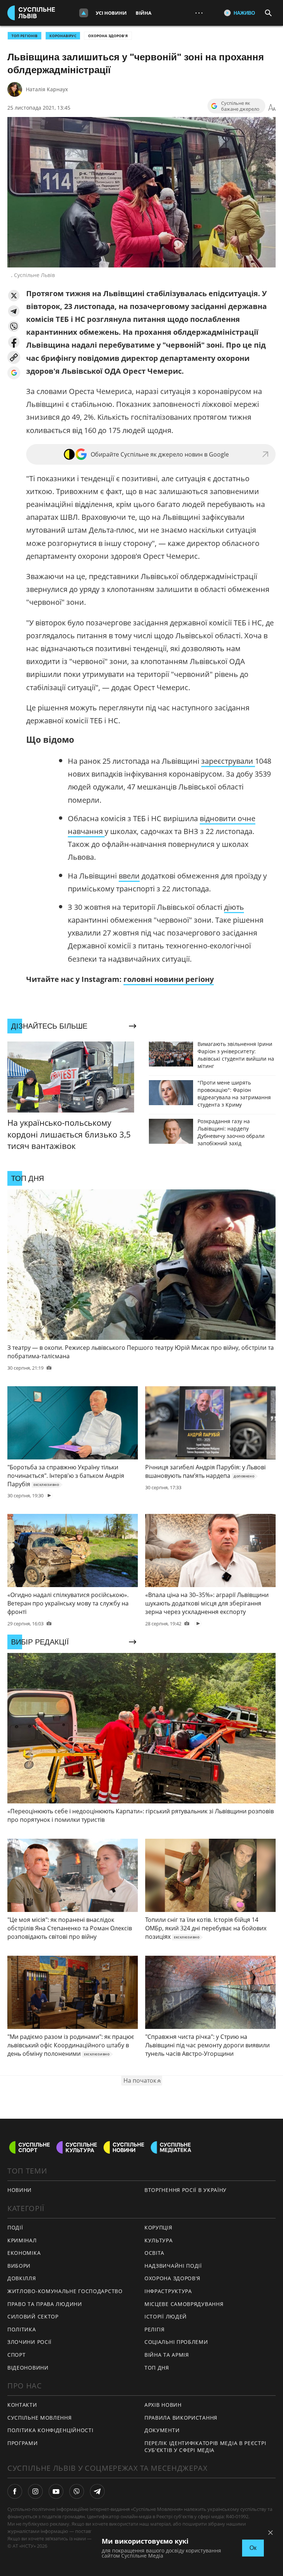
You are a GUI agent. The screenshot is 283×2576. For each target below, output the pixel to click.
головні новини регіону (169, 979)
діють (234, 907)
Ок (253, 2548)
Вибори (19, 2266)
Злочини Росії (29, 2342)
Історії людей (166, 2316)
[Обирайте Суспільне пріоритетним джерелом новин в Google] (14, 373)
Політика (22, 2329)
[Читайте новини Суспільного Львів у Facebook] (15, 2491)
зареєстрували (228, 761)
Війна (144, 13)
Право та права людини (45, 2304)
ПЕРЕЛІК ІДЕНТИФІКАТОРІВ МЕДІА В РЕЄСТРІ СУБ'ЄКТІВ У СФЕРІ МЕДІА (205, 2447)
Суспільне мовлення (40, 2418)
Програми (23, 2443)
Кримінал (22, 2240)
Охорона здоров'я (108, 36)
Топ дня (157, 2368)
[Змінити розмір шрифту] (272, 108)
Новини (20, 2190)
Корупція (158, 2227)
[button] (14, 296)
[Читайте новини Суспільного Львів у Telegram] (97, 2491)
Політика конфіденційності (50, 2430)
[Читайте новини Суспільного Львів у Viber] (77, 2491)
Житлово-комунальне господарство (65, 2291)
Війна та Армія (167, 2355)
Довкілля (22, 2278)
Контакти (22, 2405)
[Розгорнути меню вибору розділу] (84, 13)
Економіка (24, 2253)
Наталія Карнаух (47, 89)
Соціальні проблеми (176, 2342)
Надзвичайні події (173, 2266)
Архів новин (163, 2405)
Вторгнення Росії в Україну (186, 2190)
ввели (129, 876)
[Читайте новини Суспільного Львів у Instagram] (35, 2491)
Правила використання (181, 2418)
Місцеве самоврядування (184, 2304)
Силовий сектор (33, 2316)
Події (15, 2227)
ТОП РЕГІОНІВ (25, 36)
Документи (162, 2430)
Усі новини (111, 13)
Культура (159, 2240)
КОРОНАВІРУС (63, 36)
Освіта (154, 2253)
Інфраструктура (168, 2291)
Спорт (17, 2355)
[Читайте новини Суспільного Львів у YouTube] (56, 2491)
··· (199, 13)
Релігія (155, 2329)
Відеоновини (28, 2368)
